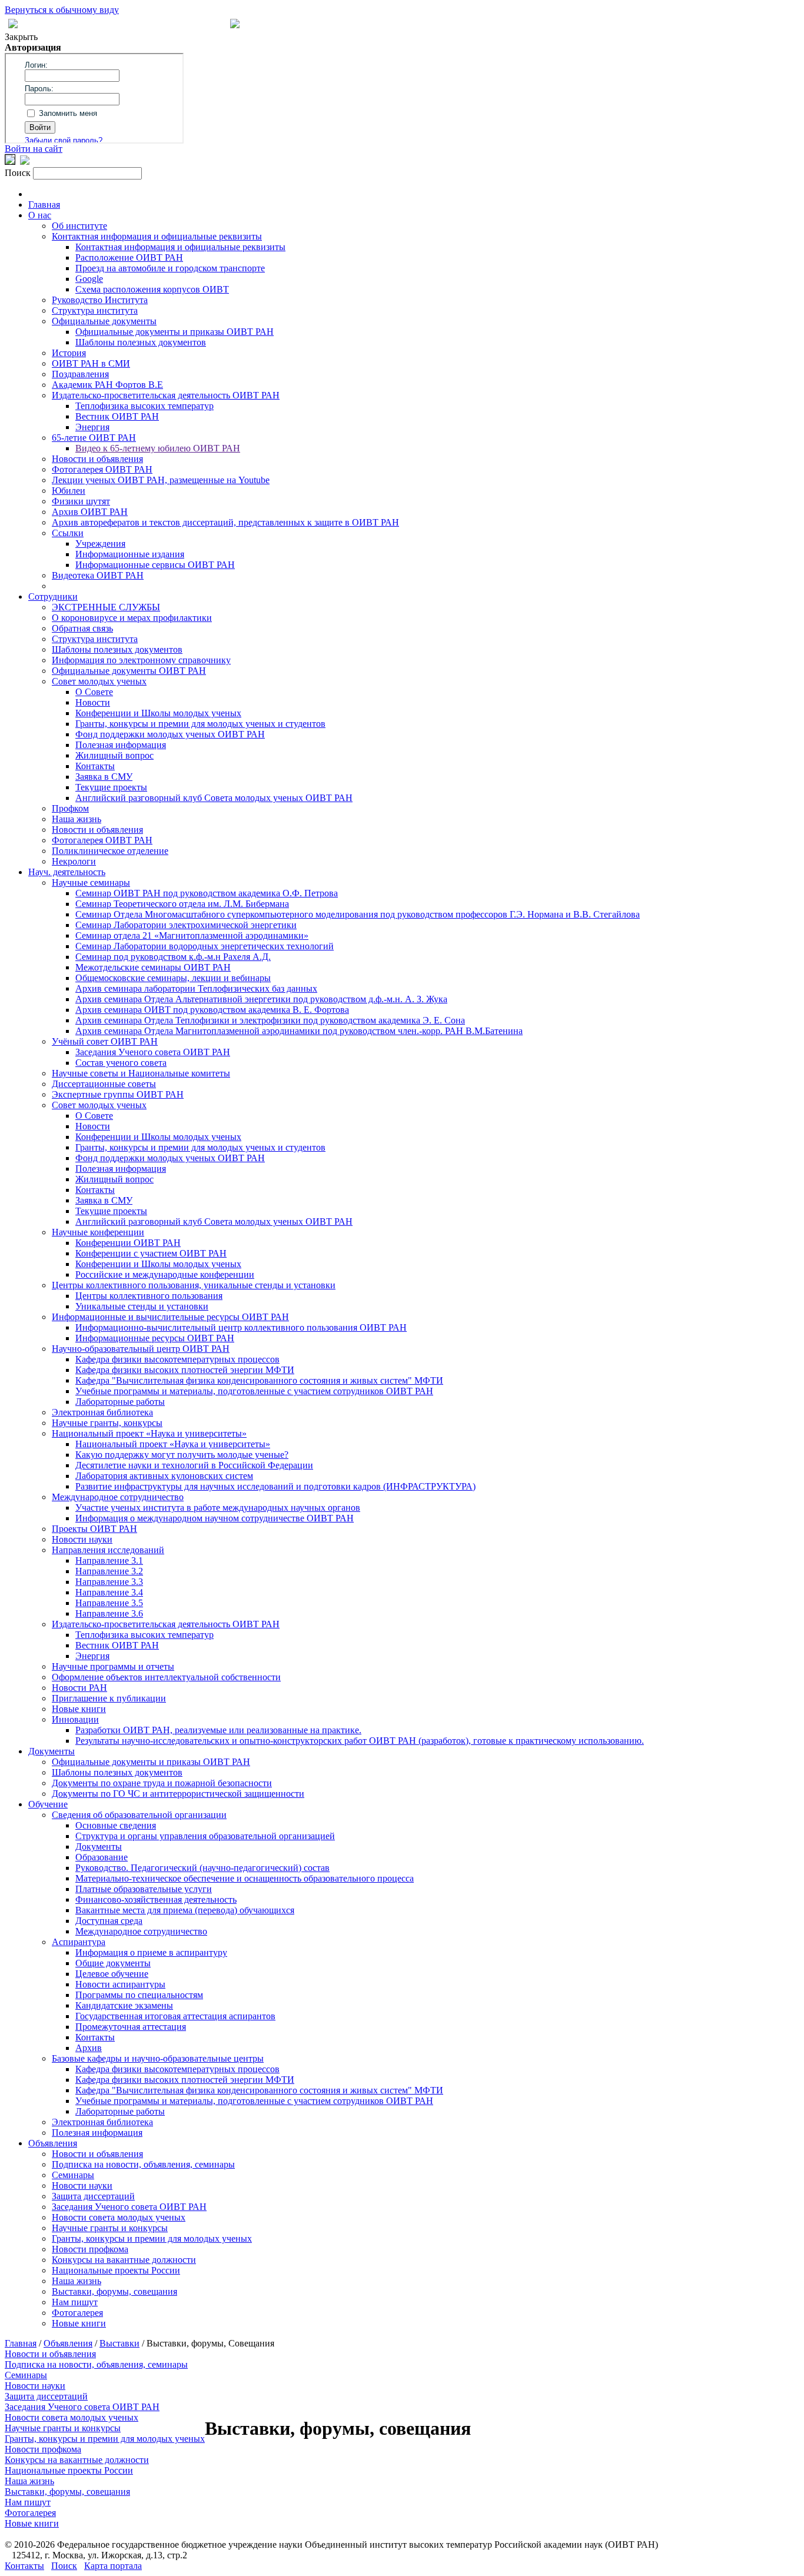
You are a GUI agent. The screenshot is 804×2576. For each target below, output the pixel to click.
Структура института (95, 310)
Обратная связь (82, 628)
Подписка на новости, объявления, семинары (143, 2164)
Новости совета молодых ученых (119, 2217)
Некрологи (74, 861)
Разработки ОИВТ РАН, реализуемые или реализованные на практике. (218, 1730)
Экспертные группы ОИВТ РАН (118, 1094)
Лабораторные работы (120, 1402)
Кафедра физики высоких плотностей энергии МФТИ (185, 1370)
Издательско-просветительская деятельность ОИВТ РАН (166, 395)
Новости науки (82, 1539)
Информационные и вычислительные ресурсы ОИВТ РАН (170, 1317)
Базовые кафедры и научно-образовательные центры (158, 2058)
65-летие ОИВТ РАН (94, 438)
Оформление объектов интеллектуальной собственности (166, 1677)
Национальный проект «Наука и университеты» (149, 1433)
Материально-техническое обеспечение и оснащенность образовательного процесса (245, 1878)
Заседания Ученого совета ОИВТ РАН (153, 1052)
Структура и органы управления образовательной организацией (205, 1836)
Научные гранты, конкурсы (107, 1423)
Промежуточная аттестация (131, 2027)
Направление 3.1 (109, 1560)
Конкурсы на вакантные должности (124, 2260)
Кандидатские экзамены (124, 2005)
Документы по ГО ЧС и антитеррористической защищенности (178, 1794)
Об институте (79, 226)
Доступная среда (109, 1921)
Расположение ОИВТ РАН (129, 257)
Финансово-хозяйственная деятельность (156, 1899)
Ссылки (68, 533)
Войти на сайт (34, 149)
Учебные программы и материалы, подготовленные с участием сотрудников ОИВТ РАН (254, 1391)
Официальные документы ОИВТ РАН (129, 671)
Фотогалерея (77, 2313)
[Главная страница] (235, 25)
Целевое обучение (112, 1974)
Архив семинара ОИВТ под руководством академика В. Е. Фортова (212, 1010)
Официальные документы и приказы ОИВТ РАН (175, 332)
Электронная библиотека (102, 1412)
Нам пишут (75, 2302)
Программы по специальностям (139, 1995)
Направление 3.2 (109, 1571)
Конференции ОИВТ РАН (128, 1243)
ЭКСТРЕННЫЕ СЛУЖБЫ (106, 607)
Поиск (64, 2566)
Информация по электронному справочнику (141, 660)
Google (89, 279)
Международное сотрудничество (118, 1497)
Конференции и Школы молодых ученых (158, 713)
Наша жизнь (77, 819)
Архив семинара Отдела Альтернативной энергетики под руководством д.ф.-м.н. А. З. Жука (261, 999)
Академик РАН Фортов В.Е (107, 385)
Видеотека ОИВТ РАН (98, 575)
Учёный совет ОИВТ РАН (105, 1041)
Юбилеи (69, 491)
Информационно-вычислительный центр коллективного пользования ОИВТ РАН (241, 1327)
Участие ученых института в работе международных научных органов (218, 1508)
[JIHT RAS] (25, 162)
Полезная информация (121, 745)
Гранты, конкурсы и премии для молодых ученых (152, 2238)
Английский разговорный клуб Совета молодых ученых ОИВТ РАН (214, 798)
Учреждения (100, 544)
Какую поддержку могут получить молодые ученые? (182, 1455)
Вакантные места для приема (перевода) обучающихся (185, 1910)
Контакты (95, 766)
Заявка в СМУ (104, 777)
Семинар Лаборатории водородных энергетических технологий (205, 946)
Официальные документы (104, 321)
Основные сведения (116, 1825)
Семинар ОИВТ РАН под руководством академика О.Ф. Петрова (207, 893)
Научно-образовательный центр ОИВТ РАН (141, 1349)
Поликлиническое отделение (110, 851)
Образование (102, 1857)
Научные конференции (98, 1232)
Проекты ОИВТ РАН (94, 1529)
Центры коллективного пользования (149, 1296)
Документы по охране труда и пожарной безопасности (162, 1783)
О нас (40, 215)
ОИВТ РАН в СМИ (91, 363)
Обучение (48, 1804)
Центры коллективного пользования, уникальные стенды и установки (194, 1285)
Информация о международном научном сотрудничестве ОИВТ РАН (215, 1518)
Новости (93, 702)
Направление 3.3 (109, 1582)
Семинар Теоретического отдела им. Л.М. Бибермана (182, 904)
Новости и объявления (97, 459)
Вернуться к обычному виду (62, 10)
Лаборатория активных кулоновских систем (164, 1476)
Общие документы (113, 1963)
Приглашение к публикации (109, 1698)
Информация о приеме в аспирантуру (151, 1952)
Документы (52, 1751)
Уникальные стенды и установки (142, 1306)
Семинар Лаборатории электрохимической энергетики (186, 925)
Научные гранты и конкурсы (110, 2228)
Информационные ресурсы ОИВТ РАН (155, 1338)
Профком (70, 808)
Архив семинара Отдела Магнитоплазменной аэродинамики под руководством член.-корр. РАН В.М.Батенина (299, 1031)
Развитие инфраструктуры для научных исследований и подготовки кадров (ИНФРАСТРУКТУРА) (275, 1486)
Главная (44, 205)
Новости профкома (90, 2249)
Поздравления (80, 374)
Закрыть (21, 37)
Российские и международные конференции (165, 1274)
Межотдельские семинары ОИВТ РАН (153, 967)
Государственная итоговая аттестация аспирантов (175, 2016)
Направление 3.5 (109, 1603)
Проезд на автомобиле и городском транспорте (170, 268)
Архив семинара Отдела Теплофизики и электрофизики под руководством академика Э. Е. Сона (270, 1020)
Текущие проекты (111, 787)
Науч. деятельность (67, 872)
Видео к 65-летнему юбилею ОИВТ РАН (158, 448)
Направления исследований (108, 1550)
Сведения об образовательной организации (139, 1815)
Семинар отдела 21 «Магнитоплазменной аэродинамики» (192, 935)
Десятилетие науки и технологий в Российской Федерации (194, 1465)
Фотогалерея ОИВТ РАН (102, 469)
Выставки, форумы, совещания (114, 2291)
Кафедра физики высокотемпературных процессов (177, 1359)
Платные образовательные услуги (144, 1889)
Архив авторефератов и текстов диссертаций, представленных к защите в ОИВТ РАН (225, 522)
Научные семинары (91, 883)
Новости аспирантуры (120, 1984)
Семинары (73, 2175)
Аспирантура (79, 1942)
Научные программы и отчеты (113, 1666)
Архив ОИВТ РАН (90, 512)
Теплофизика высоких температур (144, 406)
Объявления (53, 2143)
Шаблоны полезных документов (141, 342)
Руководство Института (100, 300)
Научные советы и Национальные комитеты (141, 1073)
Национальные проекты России (116, 2270)
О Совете (94, 692)
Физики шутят (81, 501)
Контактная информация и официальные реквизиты (157, 236)
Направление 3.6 (109, 1613)
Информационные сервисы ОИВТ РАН (155, 565)
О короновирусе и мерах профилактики (132, 618)
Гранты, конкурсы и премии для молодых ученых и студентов (200, 724)
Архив (89, 2048)
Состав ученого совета (121, 1063)
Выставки (119, 2343)
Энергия (92, 427)
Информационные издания (130, 554)
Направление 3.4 (109, 1592)
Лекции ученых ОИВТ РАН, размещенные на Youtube (161, 480)
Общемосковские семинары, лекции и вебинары (173, 978)
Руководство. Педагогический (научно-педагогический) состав (202, 1868)
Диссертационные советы (104, 1084)
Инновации (75, 1719)
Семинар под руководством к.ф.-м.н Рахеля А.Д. (173, 957)
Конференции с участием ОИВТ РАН (151, 1253)
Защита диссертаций (93, 2196)
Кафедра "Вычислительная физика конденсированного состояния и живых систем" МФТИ (259, 1380)
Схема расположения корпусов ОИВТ (152, 289)
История (69, 353)
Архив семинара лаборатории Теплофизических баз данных (196, 988)
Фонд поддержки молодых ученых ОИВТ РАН (170, 734)
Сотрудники (53, 596)
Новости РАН (79, 1688)
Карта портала (113, 2566)
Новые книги (79, 1709)
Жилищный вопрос (114, 755)
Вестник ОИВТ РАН (117, 416)
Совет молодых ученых (99, 681)
